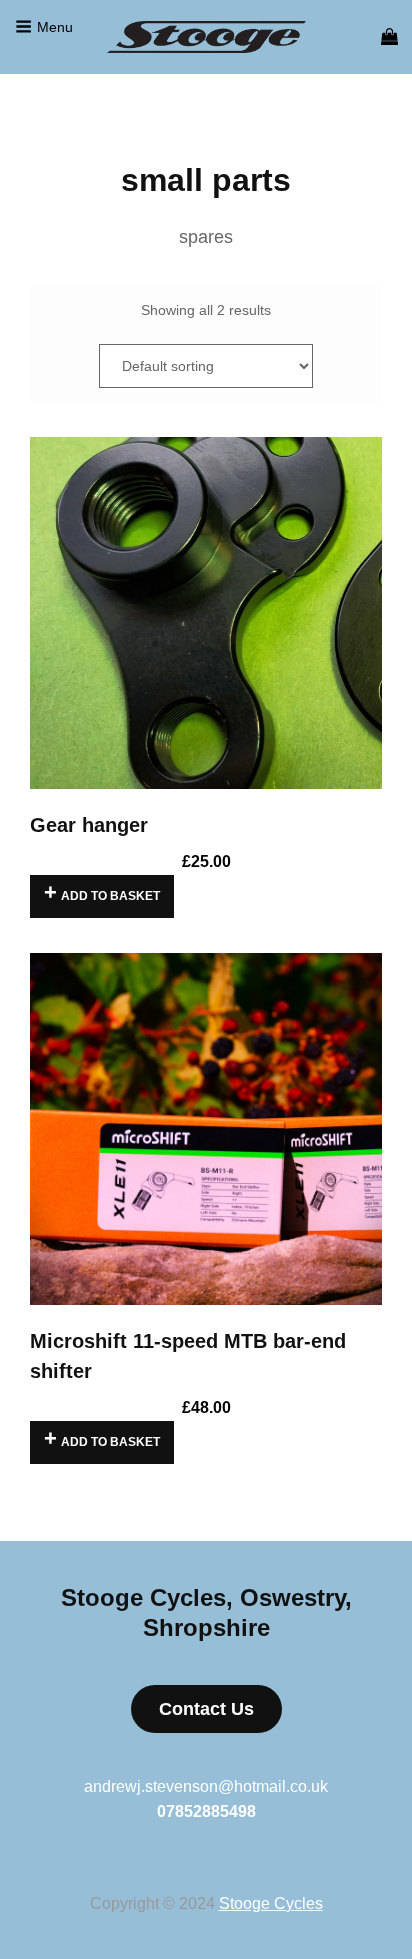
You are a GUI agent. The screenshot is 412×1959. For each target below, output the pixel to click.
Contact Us (206, 1709)
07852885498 (206, 1811)
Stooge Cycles (271, 1903)
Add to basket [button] (110, 896)
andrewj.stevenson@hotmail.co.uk (206, 1786)
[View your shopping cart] (389, 37)
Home (48, 127)
